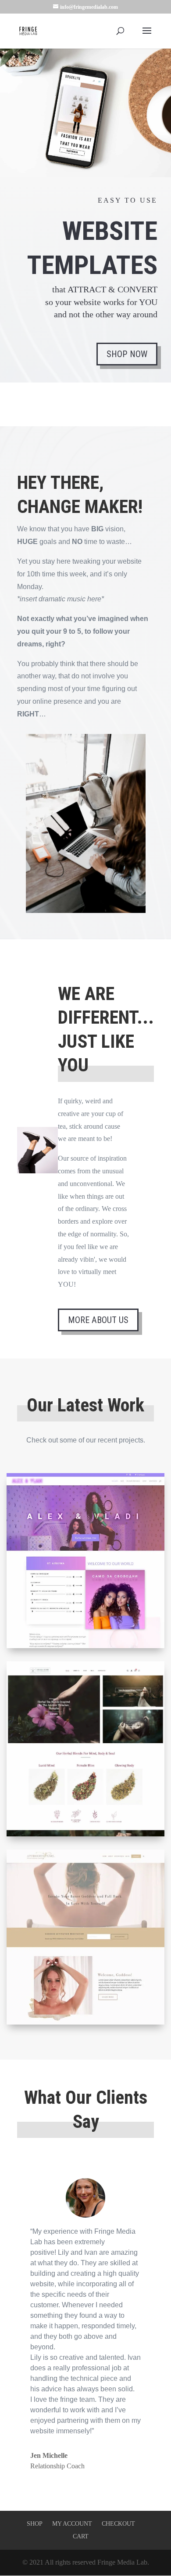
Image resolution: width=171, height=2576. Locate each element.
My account (72, 2524)
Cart (81, 2536)
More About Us (98, 1320)
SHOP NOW (127, 354)
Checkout (118, 2524)
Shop (35, 2524)
